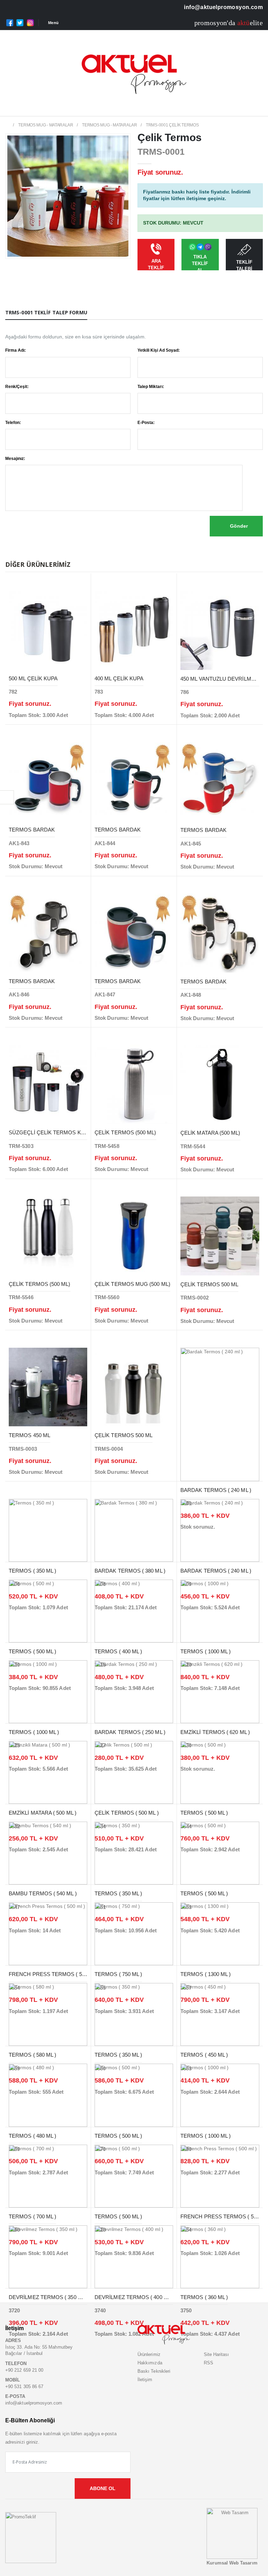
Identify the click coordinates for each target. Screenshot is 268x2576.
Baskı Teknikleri (154, 2371)
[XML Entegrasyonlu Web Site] (31, 2537)
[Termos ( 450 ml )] (220, 2014)
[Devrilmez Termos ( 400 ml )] (134, 2256)
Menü (53, 23)
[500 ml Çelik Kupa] (48, 630)
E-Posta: (146, 423)
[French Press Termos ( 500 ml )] (48, 1933)
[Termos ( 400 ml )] (134, 1611)
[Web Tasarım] (232, 2533)
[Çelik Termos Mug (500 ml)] (134, 1235)
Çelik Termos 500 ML (209, 1284)
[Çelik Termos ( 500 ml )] (134, 1772)
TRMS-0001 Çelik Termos (172, 125)
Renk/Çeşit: (17, 387)
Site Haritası (217, 2354)
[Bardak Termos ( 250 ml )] (134, 1691)
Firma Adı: (16, 350)
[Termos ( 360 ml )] (220, 2256)
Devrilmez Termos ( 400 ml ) (134, 2297)
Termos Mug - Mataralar (46, 125)
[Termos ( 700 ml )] (48, 2175)
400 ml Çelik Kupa (119, 678)
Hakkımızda (150, 2363)
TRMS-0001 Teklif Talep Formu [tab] (46, 312)
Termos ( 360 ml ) (204, 2297)
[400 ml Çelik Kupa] (134, 630)
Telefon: (13, 423)
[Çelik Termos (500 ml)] (134, 1084)
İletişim (145, 2380)
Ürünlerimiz (149, 2354)
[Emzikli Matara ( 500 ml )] (48, 1772)
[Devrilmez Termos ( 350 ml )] (48, 2256)
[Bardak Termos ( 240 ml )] (220, 1414)
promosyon (211, 23)
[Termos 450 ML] (48, 1386)
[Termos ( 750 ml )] (134, 1933)
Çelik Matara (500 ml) (210, 1133)
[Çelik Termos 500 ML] (220, 1235)
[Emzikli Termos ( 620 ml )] (220, 1691)
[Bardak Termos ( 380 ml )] (134, 1530)
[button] (251, 108)
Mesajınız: (15, 459)
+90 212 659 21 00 (24, 2370)
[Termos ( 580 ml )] (48, 2014)
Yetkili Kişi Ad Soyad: (159, 350)
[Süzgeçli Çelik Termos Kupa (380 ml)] (48, 1084)
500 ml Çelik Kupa (33, 678)
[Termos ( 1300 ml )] (220, 1933)
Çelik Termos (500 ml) (125, 1132)
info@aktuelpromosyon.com (223, 7)
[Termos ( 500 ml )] (48, 1611)
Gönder (238, 526)
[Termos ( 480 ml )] (48, 2095)
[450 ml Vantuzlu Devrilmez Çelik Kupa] (220, 630)
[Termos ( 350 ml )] (48, 1530)
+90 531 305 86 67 (24, 2387)
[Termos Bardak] (48, 781)
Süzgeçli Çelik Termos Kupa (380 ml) (61, 1132)
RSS (209, 2363)
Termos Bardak (32, 830)
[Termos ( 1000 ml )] (220, 1611)
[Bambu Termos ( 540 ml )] (48, 1853)
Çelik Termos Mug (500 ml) (132, 1284)
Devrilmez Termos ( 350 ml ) (48, 2297)
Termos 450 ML (29, 1435)
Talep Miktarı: (151, 387)
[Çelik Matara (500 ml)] (220, 1084)
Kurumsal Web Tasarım (232, 2563)
